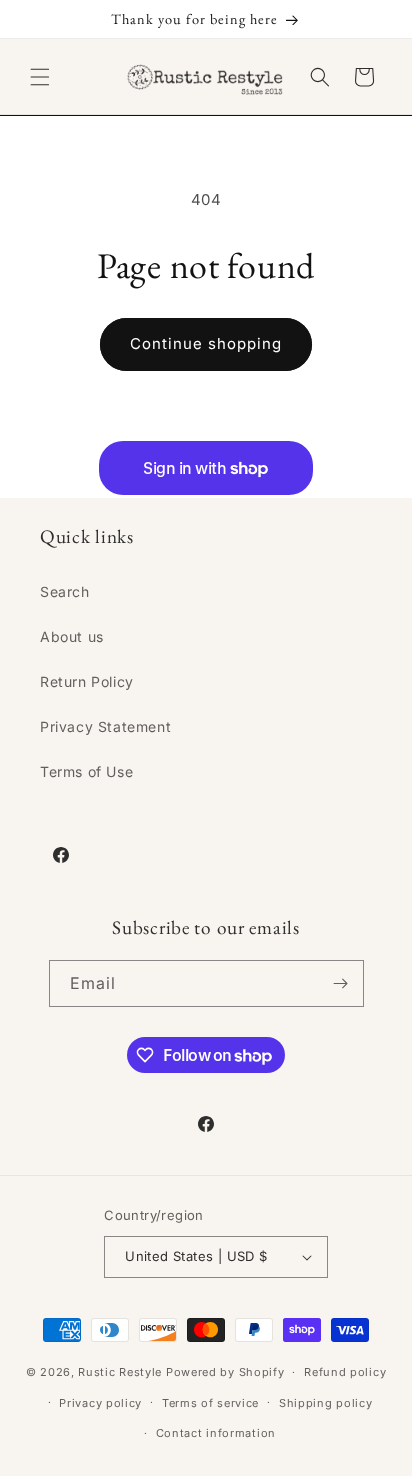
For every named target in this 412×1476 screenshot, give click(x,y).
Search (65, 591)
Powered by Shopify (225, 1372)
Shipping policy (326, 1403)
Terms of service (210, 1403)
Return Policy (87, 681)
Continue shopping (206, 343)
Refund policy (345, 1372)
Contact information (216, 1433)
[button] (40, 77)
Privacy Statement (105, 726)
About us (72, 636)
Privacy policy (100, 1403)
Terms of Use (86, 771)
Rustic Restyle (120, 1372)
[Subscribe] (341, 983)
